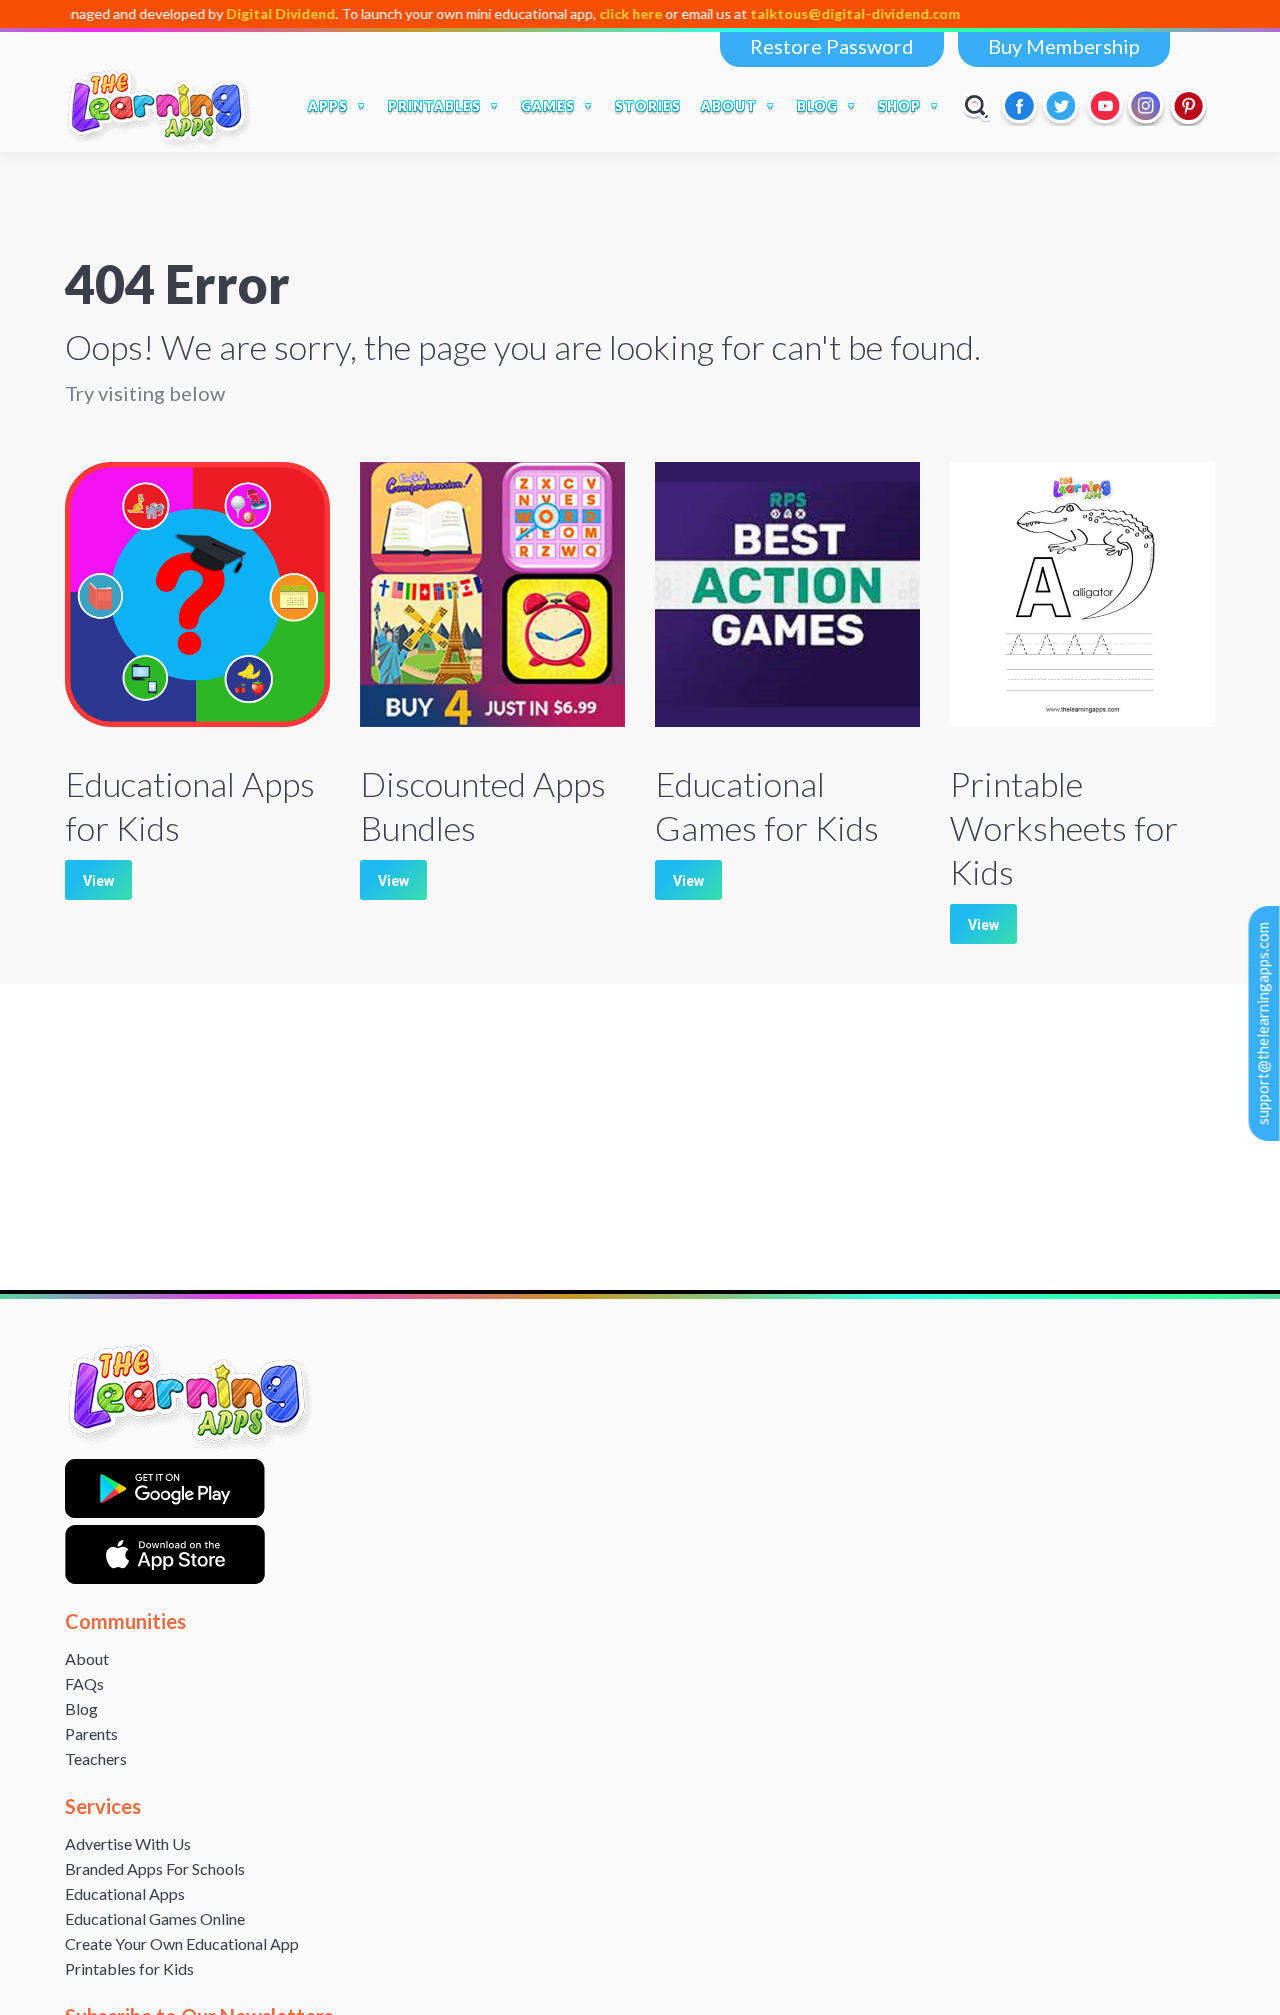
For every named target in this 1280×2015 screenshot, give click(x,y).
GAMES (548, 106)
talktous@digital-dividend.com (803, 13)
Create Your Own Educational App (182, 1943)
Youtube (1105, 106)
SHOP (899, 106)
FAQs (84, 1683)
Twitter (1063, 106)
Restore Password (832, 46)
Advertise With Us (128, 1843)
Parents (91, 1733)
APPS (328, 106)
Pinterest (1189, 106)
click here (578, 13)
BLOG (817, 106)
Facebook (1021, 106)
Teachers (96, 1758)
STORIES (648, 106)
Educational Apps (125, 1893)
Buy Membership (1064, 46)
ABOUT (729, 106)
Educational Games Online (155, 1918)
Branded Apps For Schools (155, 1868)
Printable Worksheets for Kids (1064, 827)
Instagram (1147, 106)
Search (976, 106)
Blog (81, 1708)
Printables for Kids (129, 1968)
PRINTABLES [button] (434, 106)
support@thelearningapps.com (1263, 1023)
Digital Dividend (228, 13)
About (87, 1658)
